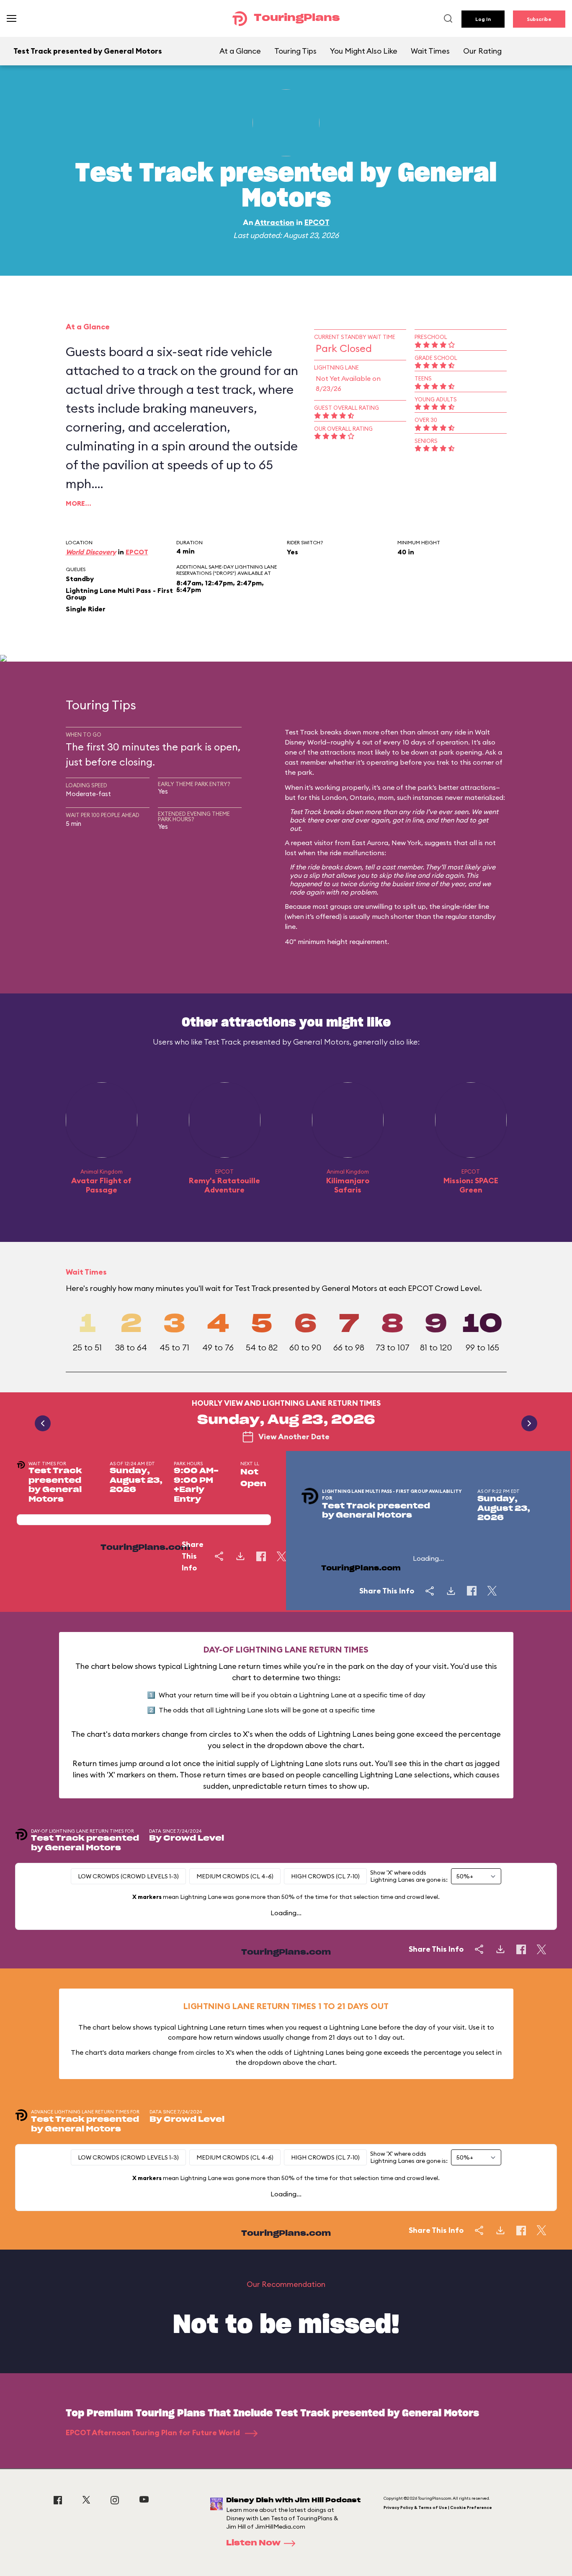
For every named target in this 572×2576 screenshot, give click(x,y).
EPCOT (317, 222)
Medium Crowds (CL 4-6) (235, 1876)
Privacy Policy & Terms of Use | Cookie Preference (438, 2507)
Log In (483, 19)
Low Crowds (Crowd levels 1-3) (128, 1876)
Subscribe (539, 19)
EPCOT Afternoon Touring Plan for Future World (154, 2432)
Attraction (274, 222)
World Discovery (91, 552)
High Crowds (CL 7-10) (325, 1876)
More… (79, 503)
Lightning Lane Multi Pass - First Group (119, 594)
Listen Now (253, 2543)
